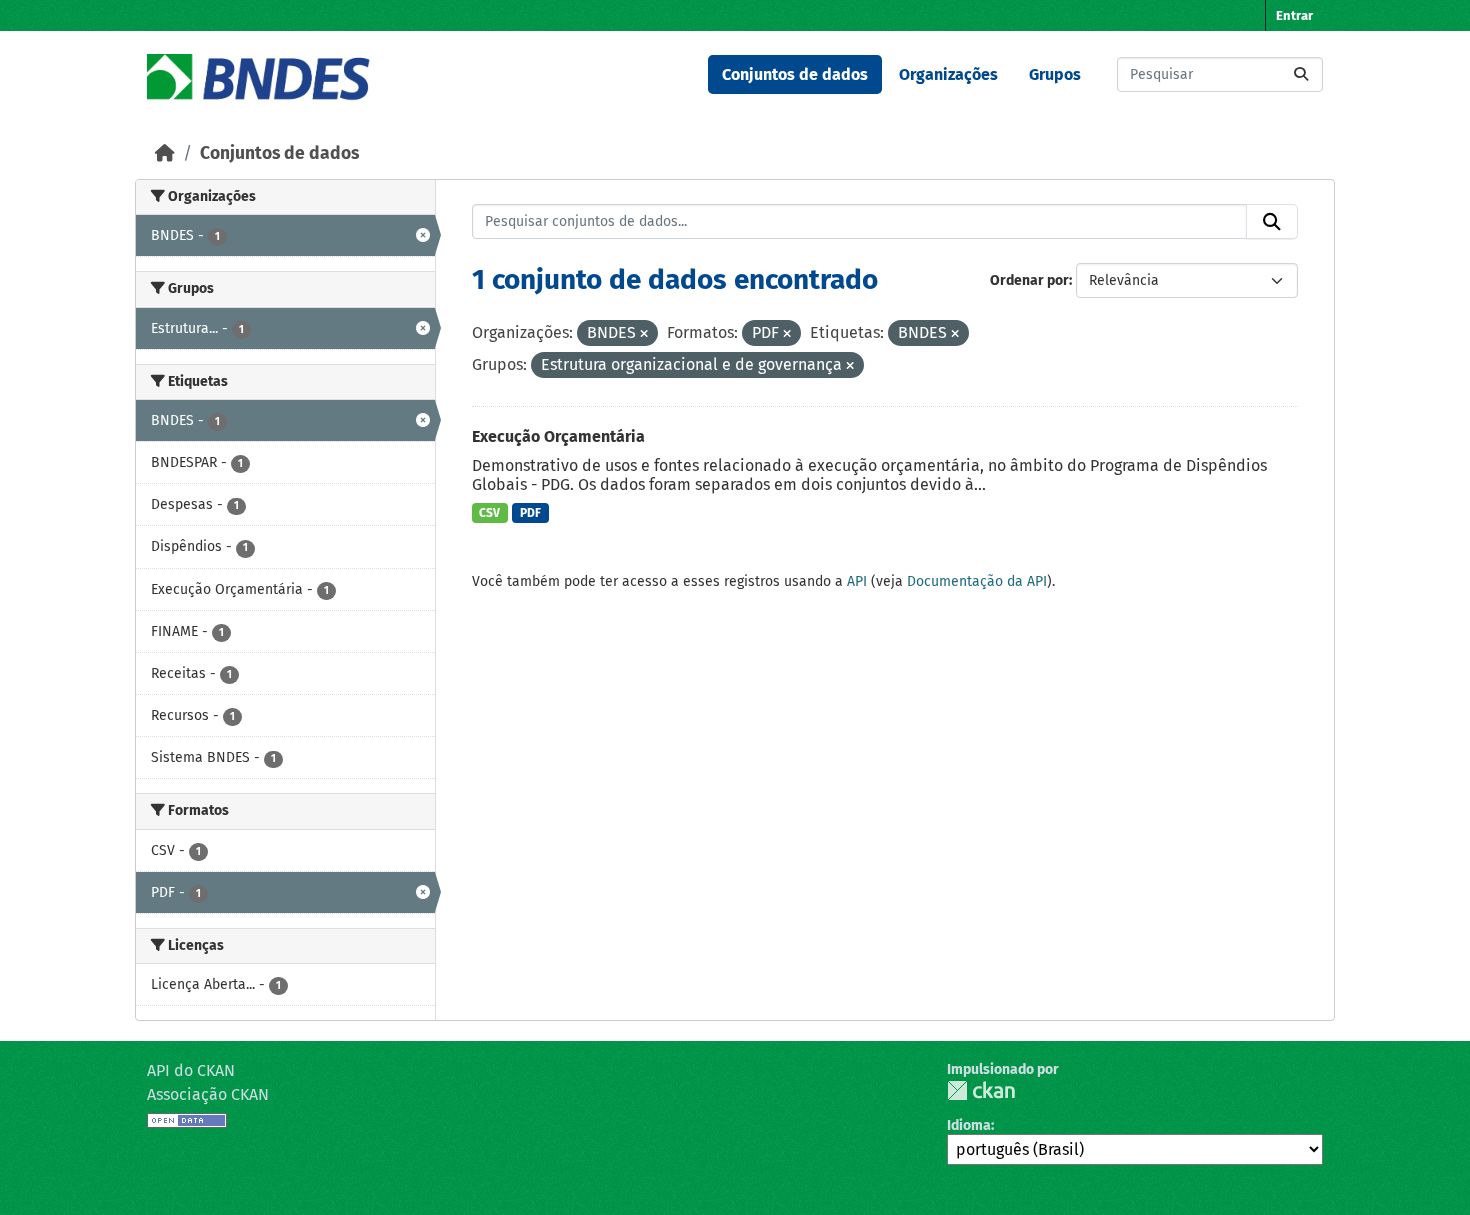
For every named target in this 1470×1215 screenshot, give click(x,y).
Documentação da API (977, 581)
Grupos (1055, 74)
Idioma (969, 1125)
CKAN (981, 1090)
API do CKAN (191, 1070)
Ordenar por (1029, 280)
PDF (530, 513)
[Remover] (644, 334)
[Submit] (1301, 74)
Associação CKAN (208, 1094)
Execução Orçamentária (558, 436)
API (857, 581)
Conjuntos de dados (795, 74)
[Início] (165, 153)
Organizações (948, 74)
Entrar (1294, 15)
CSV (489, 513)
